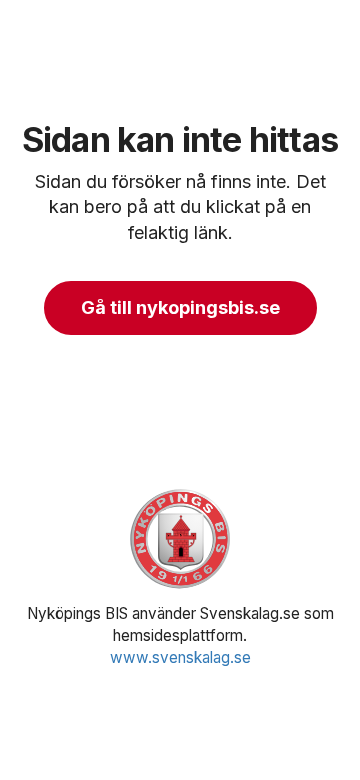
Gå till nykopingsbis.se (180, 307)
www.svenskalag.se (180, 657)
